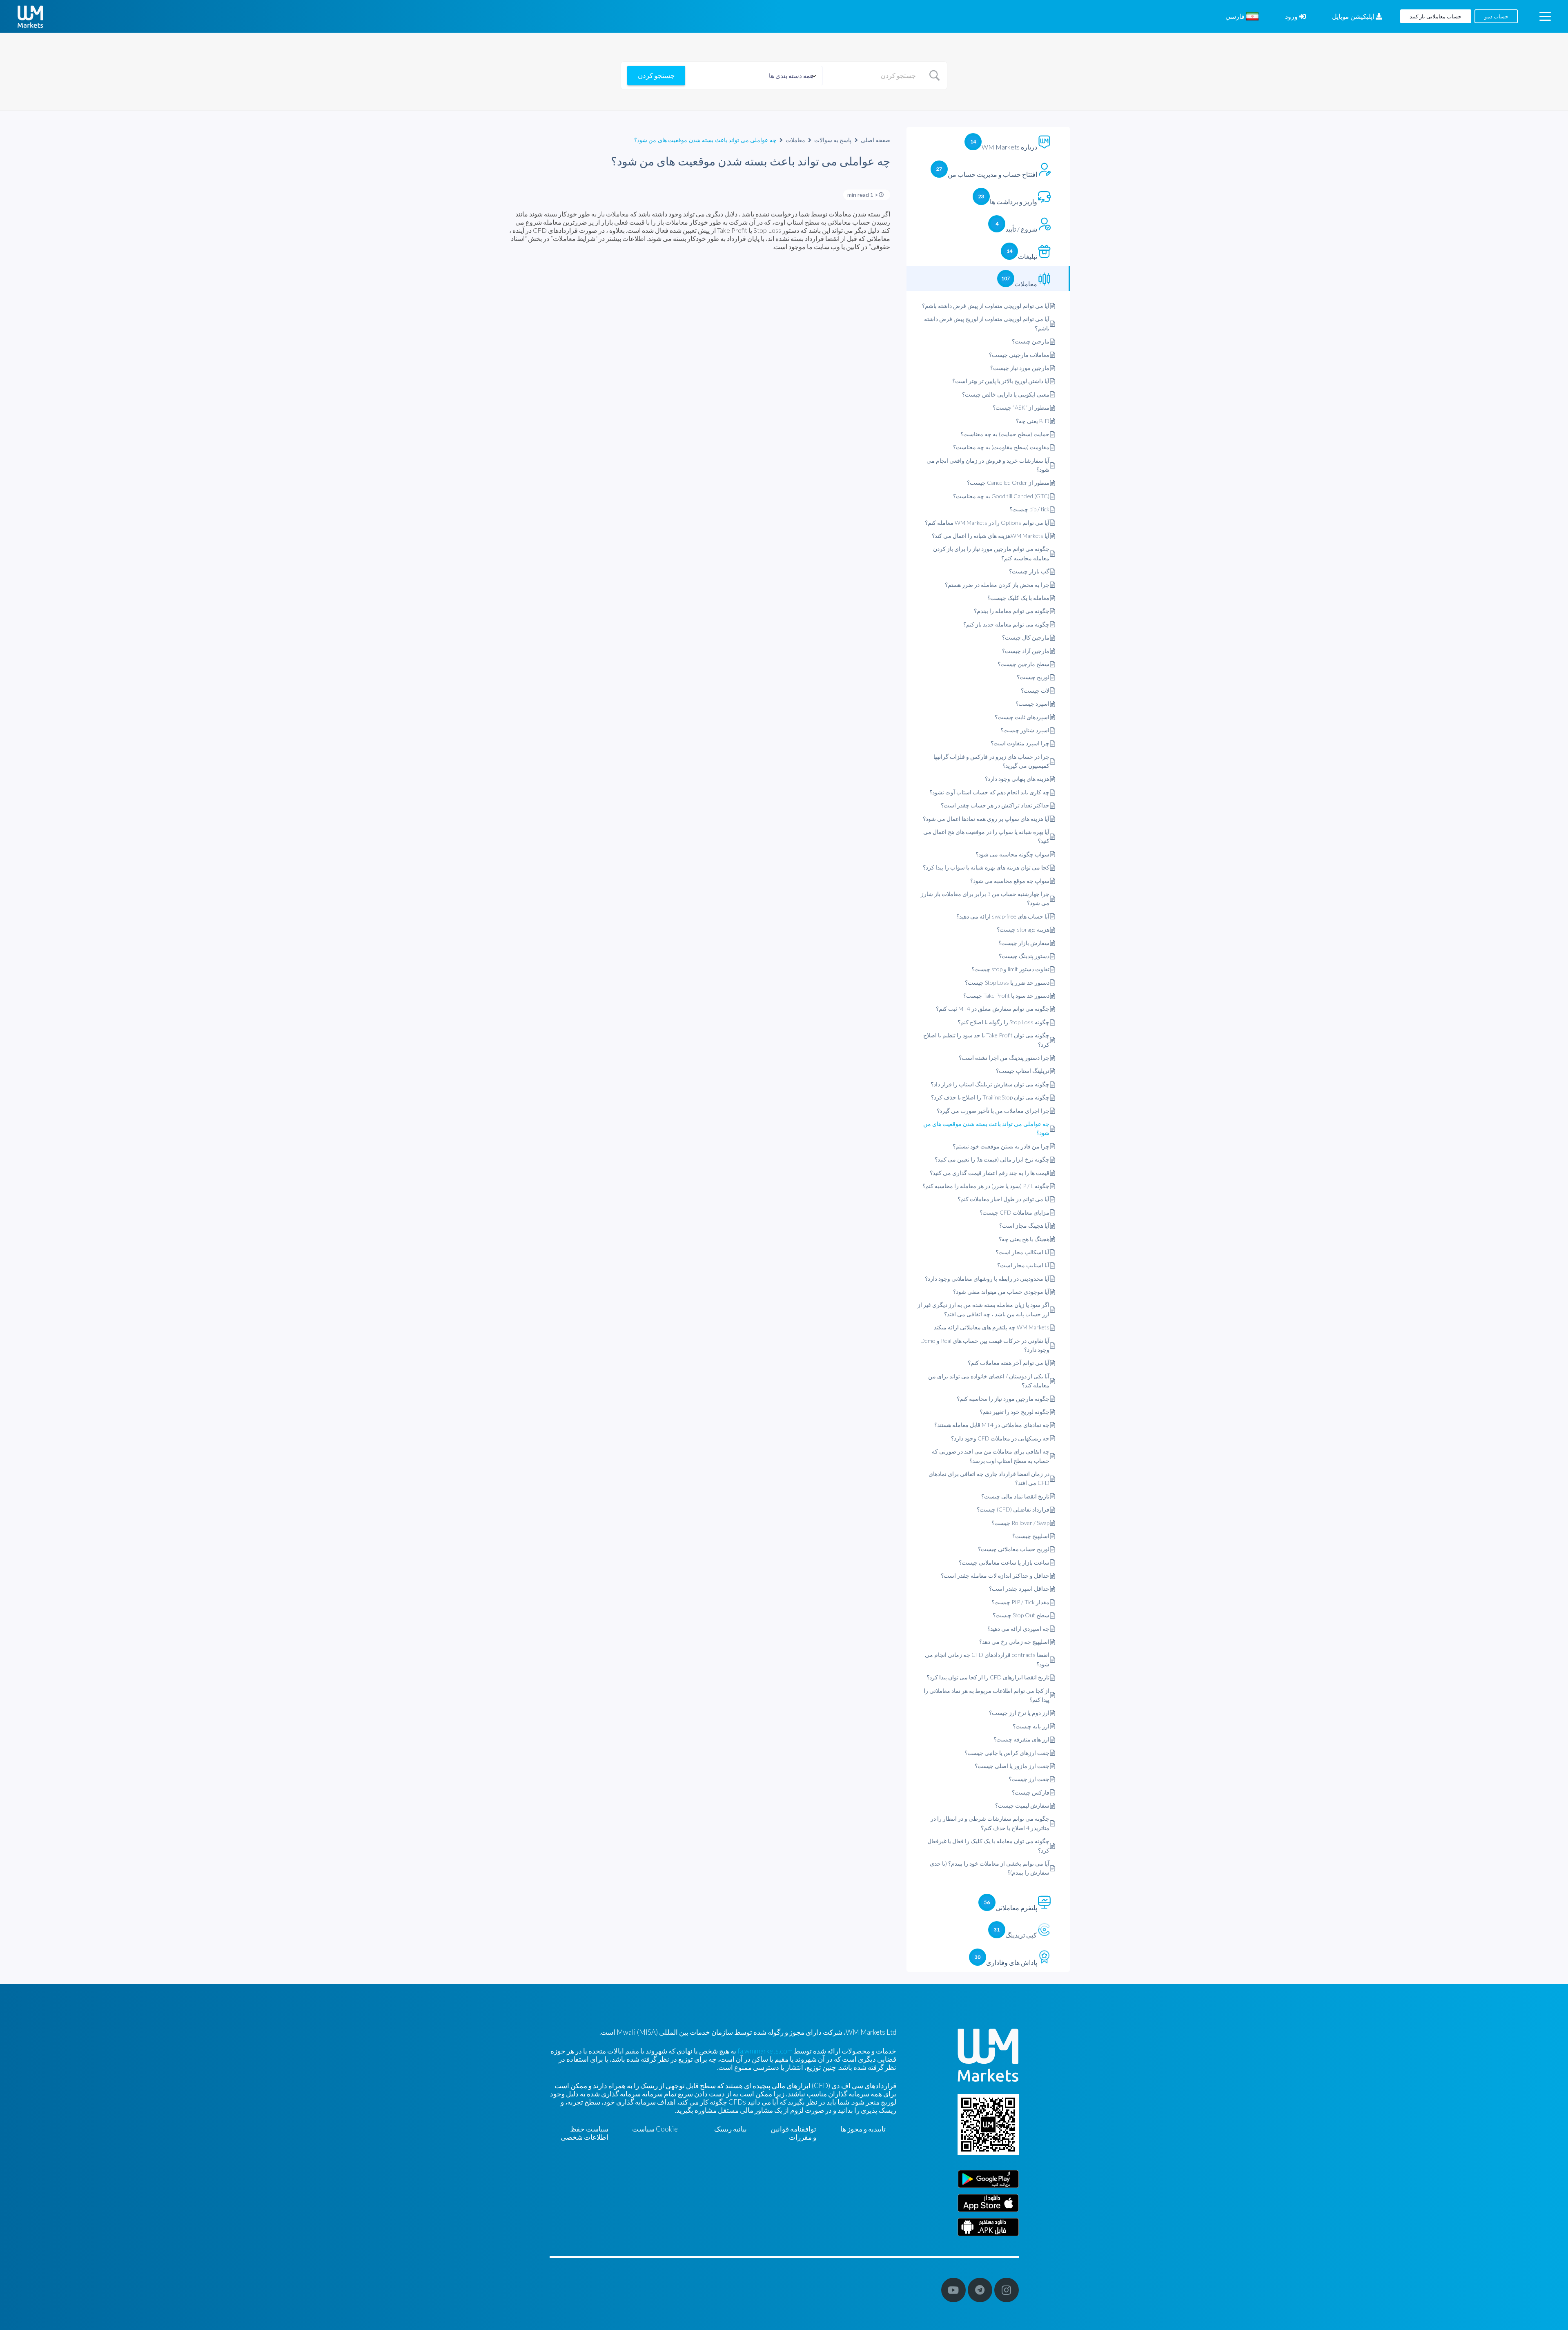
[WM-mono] (30, 17)
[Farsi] (988, 2227)
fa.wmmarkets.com (765, 2051)
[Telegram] (980, 2290)
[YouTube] (953, 2290)
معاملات (795, 140)
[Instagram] (1007, 2290)
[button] (1545, 16)
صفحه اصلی (876, 140)
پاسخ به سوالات (833, 140)
